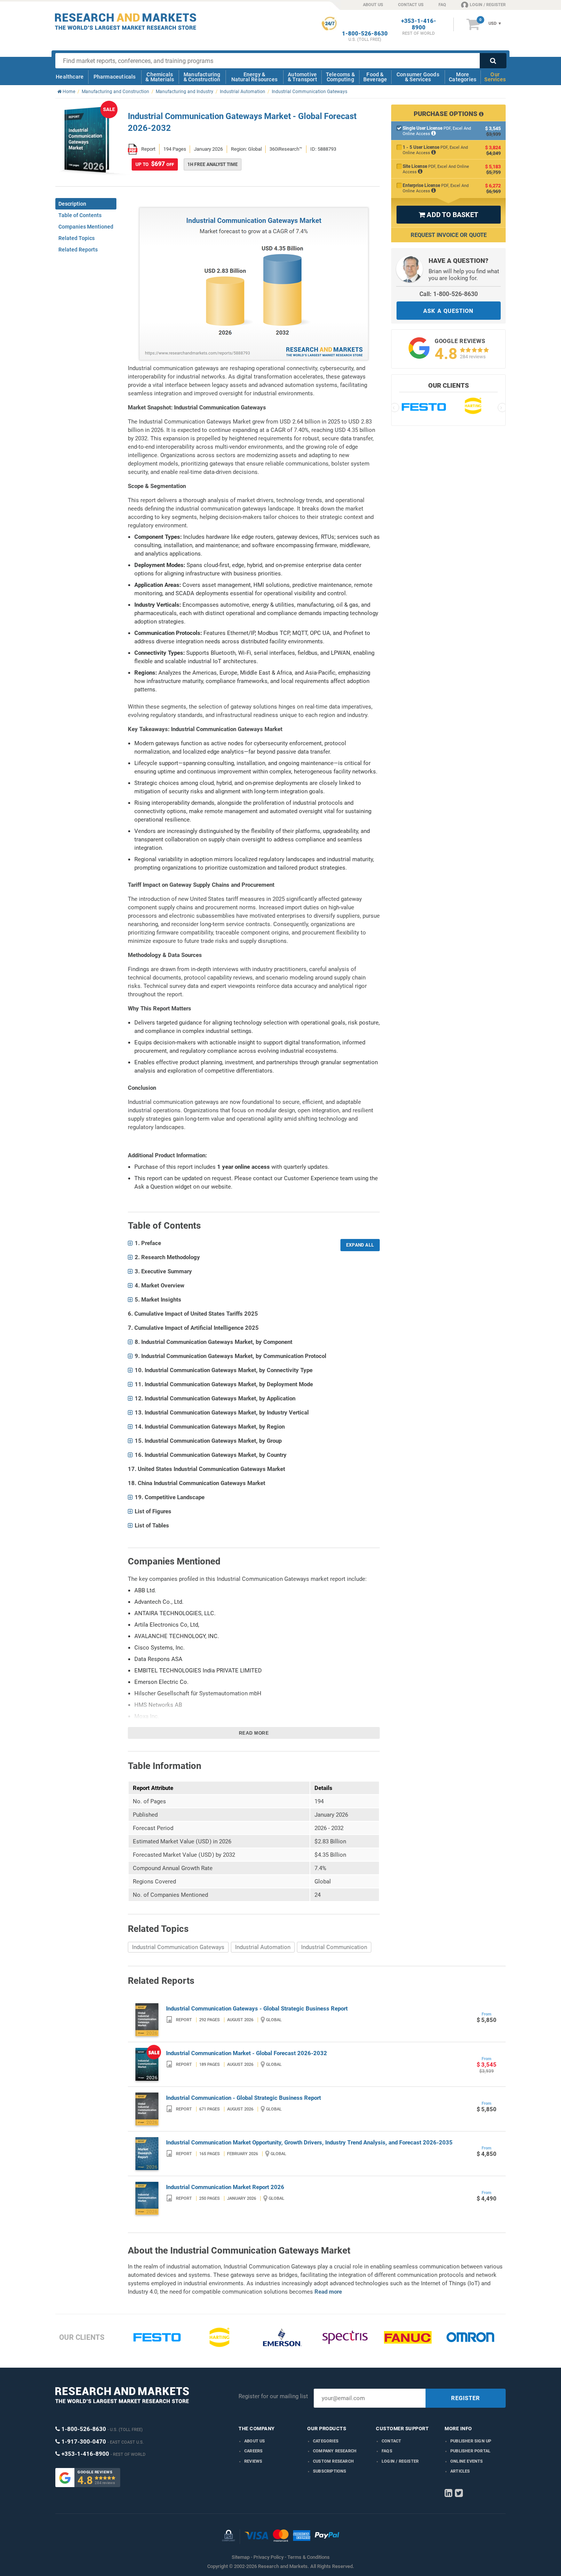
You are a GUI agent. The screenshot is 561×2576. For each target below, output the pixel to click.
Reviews (253, 2461)
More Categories (463, 77)
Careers (253, 2451)
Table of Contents (80, 215)
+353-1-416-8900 (419, 24)
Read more (254, 1733)
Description (72, 204)
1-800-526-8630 (365, 34)
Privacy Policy (268, 2557)
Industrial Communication (334, 1947)
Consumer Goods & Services (418, 77)
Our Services (495, 77)
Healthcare (70, 77)
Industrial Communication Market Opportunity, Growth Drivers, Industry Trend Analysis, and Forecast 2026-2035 (309, 2143)
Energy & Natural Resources (254, 77)
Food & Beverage (375, 77)
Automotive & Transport (302, 77)
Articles (460, 2471)
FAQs (387, 2451)
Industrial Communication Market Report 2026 (225, 2187)
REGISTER (466, 2398)
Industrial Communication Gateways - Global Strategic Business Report (257, 2009)
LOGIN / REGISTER (488, 5)
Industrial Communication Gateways (178, 1947)
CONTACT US (411, 5)
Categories (326, 2441)
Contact (391, 2441)
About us (255, 2441)
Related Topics (77, 238)
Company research (335, 2451)
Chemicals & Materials (160, 77)
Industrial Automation (263, 1947)
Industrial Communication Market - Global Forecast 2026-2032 (247, 2053)
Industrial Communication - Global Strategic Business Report (243, 2098)
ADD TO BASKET (448, 215)
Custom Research (333, 2461)
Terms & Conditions (309, 2557)
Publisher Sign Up (471, 2441)
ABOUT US (373, 5)
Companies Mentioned (86, 227)
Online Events (467, 2461)
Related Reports (78, 250)
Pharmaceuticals (115, 77)
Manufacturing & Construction (202, 77)
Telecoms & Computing (340, 77)
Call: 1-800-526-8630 (449, 294)
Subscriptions (330, 2471)
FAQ (442, 5)
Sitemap (241, 2557)
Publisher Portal (470, 2451)
